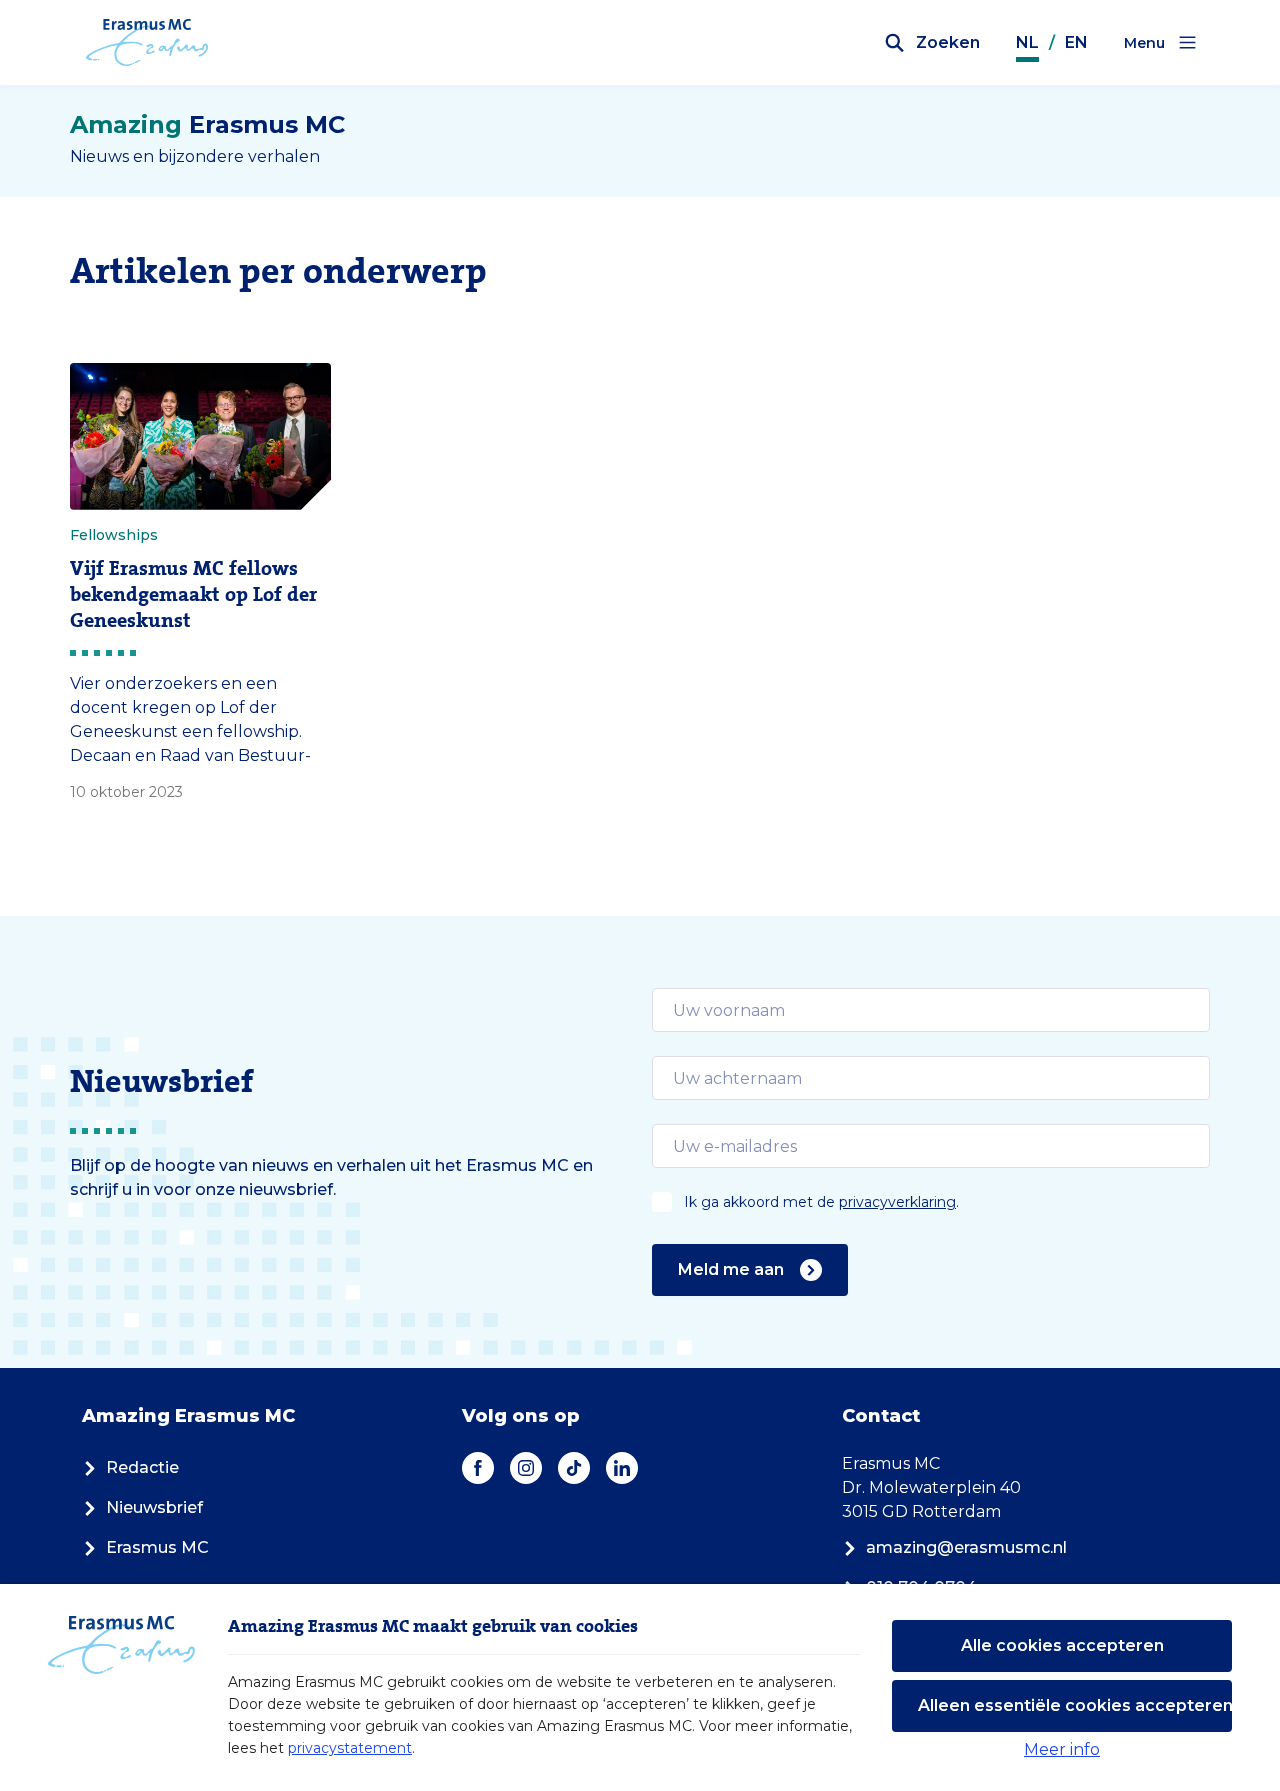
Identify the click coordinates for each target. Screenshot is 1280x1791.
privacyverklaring (897, 1202)
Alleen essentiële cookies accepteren (1075, 1705)
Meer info (1062, 1749)
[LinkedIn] (622, 1468)
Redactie (142, 1467)
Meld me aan (731, 1269)
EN (1076, 42)
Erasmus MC (157, 1547)
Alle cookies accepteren (1062, 1645)
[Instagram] (526, 1468)
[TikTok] (574, 1468)
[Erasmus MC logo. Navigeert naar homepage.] (147, 43)
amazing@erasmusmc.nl (966, 1547)
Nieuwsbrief (154, 1507)
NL (1027, 42)
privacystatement (350, 1748)
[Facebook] (478, 1468)
